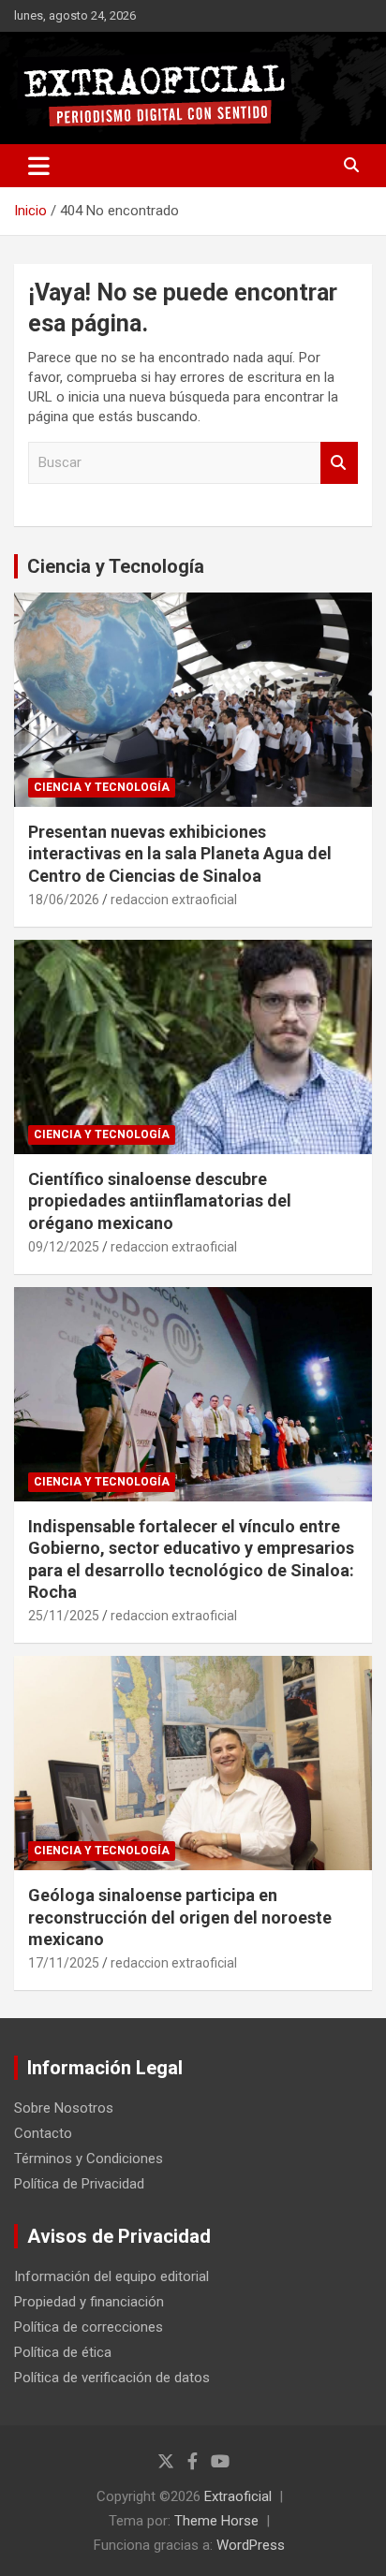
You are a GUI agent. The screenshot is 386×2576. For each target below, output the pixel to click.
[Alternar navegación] (39, 166)
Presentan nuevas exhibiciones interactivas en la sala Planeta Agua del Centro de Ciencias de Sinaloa (180, 854)
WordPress (251, 2545)
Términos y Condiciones (89, 2159)
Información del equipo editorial (111, 2276)
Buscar (339, 463)
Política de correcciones (89, 2327)
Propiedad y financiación (89, 2302)
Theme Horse (216, 2521)
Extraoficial (238, 2496)
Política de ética (63, 2352)
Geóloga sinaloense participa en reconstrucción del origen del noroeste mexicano (180, 1917)
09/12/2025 (64, 1247)
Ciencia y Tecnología (116, 566)
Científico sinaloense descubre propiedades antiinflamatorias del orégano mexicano (160, 1201)
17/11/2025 (64, 1963)
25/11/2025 (64, 1616)
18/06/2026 (64, 900)
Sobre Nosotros (64, 2108)
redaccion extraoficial (174, 900)
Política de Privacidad (79, 2184)
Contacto (43, 2133)
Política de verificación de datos (112, 2378)
